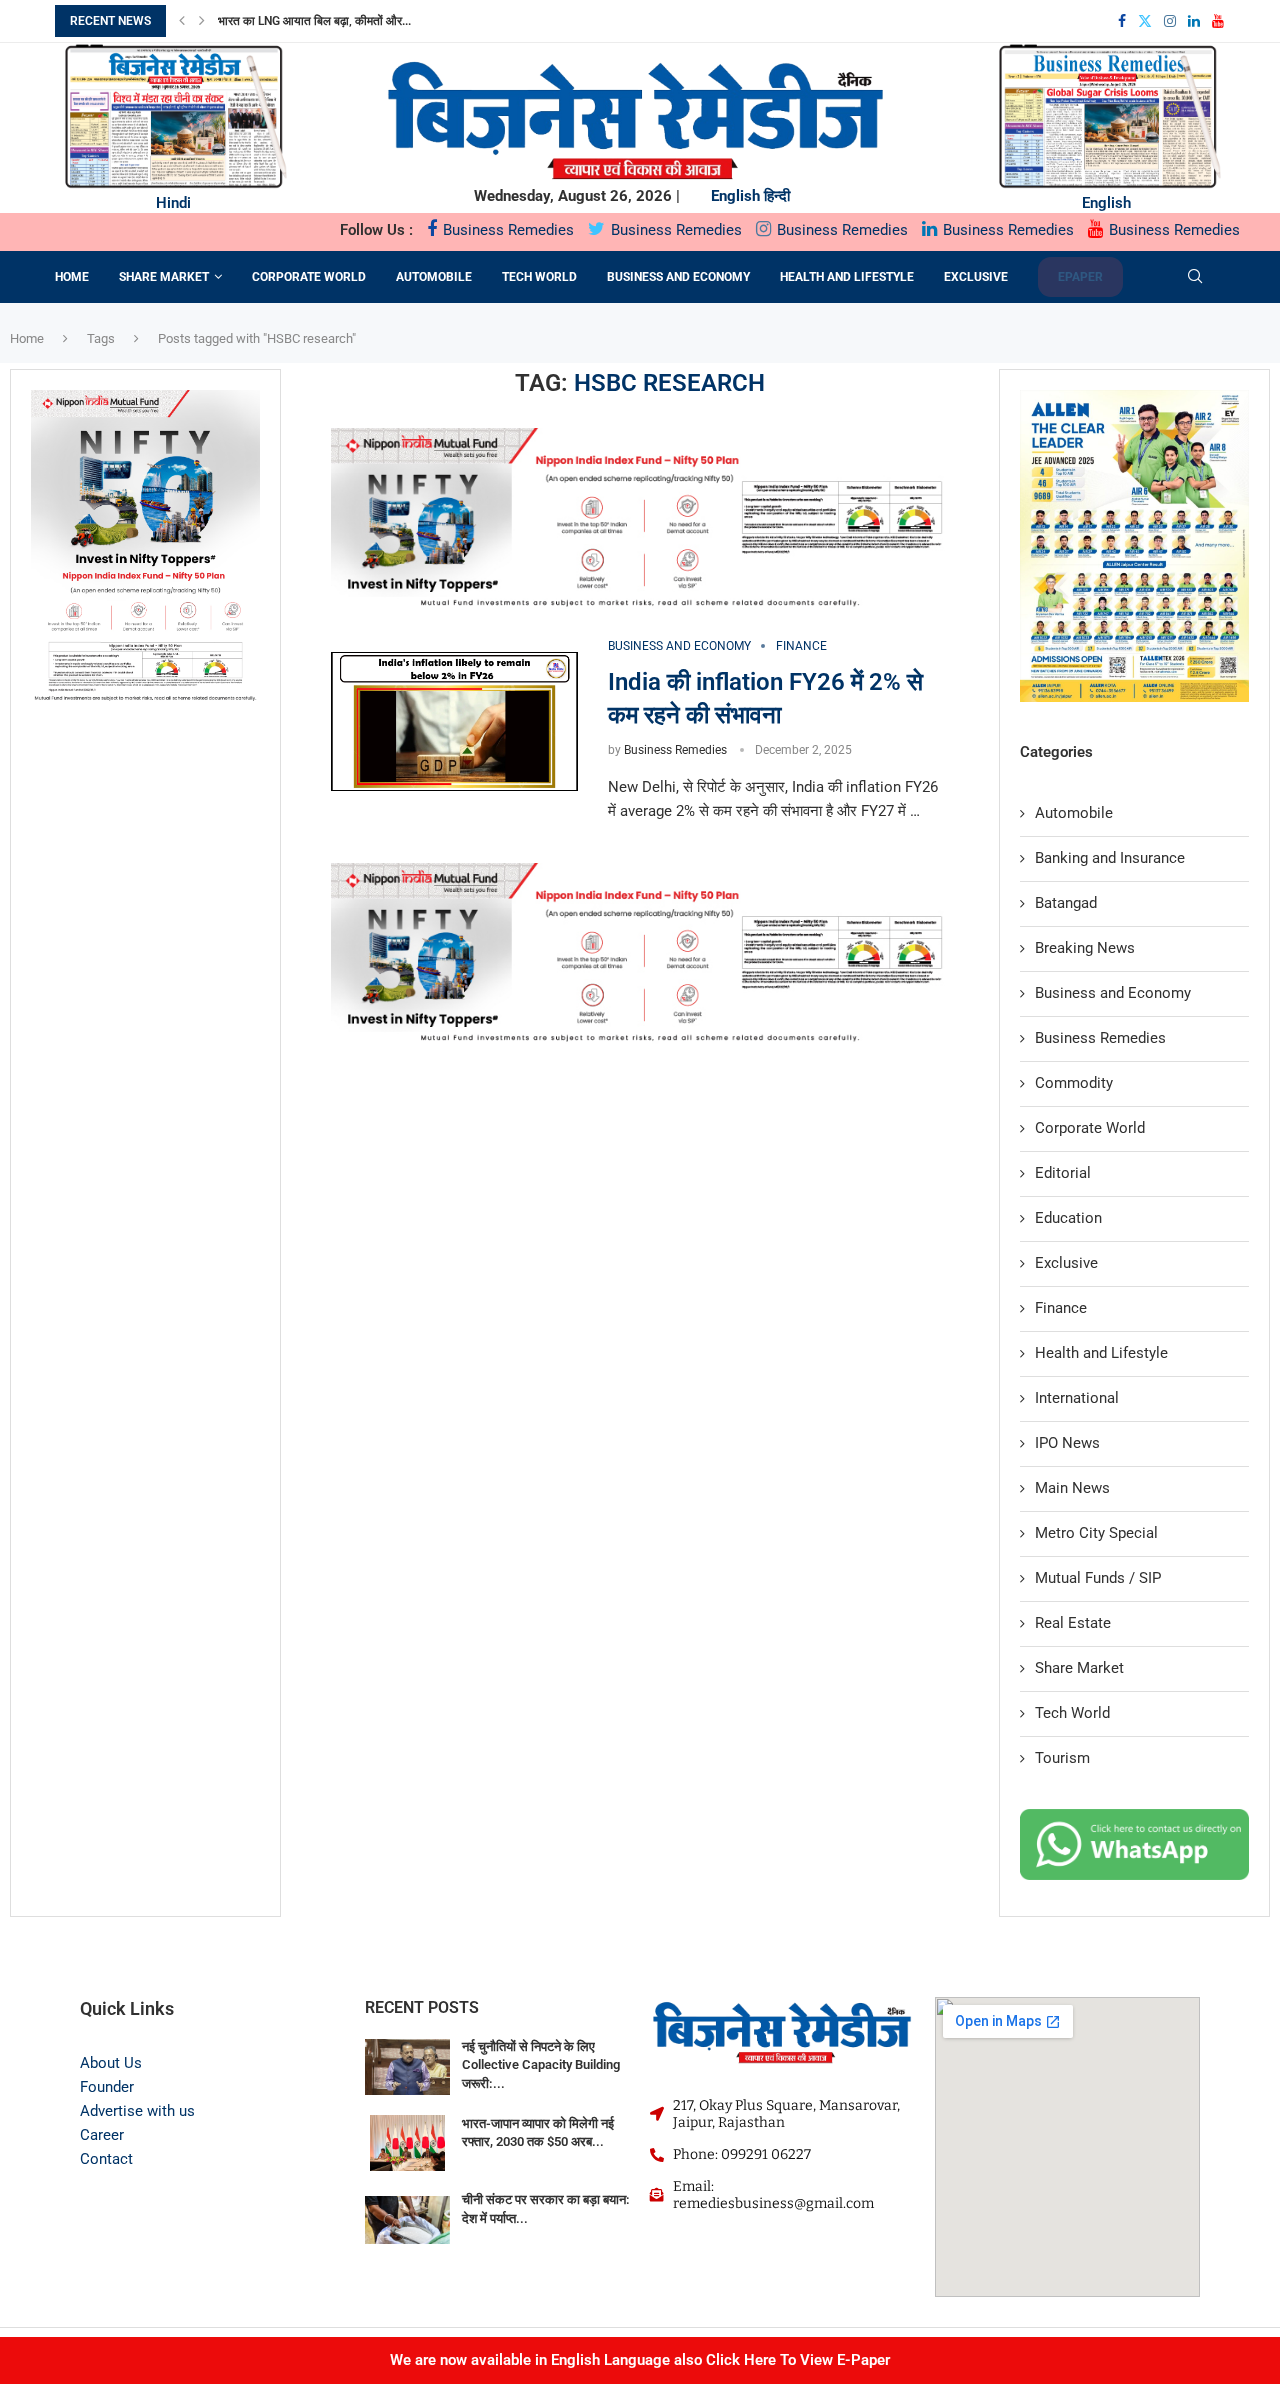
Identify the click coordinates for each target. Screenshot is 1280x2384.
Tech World (539, 277)
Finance (1061, 1308)
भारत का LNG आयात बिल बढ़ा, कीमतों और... (314, 21)
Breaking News (1085, 948)
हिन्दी (777, 196)
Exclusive (976, 277)
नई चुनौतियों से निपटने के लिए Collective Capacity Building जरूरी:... (541, 2064)
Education (1068, 1218)
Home (72, 277)
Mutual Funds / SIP (1098, 1578)
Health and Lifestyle (847, 277)
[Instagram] (1170, 21)
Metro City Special (1096, 1533)
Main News (1072, 1488)
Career (102, 2135)
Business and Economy (678, 277)
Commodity (1074, 1083)
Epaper (1080, 277)
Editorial (1063, 1173)
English (735, 196)
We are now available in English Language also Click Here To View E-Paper (640, 2360)
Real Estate (1073, 1623)
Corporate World (309, 277)
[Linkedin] (1194, 21)
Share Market (164, 277)
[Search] (1195, 277)
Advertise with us (137, 2111)
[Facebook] (1122, 21)
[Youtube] (1218, 21)
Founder (107, 2087)
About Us (111, 2063)
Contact (106, 2159)
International (1077, 1398)
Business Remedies (506, 230)
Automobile (434, 277)
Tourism (1062, 1758)
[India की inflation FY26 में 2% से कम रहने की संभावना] (454, 721)
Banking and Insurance (1110, 858)
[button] (182, 21)
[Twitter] (1145, 21)
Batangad (1066, 903)
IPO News (1067, 1443)
